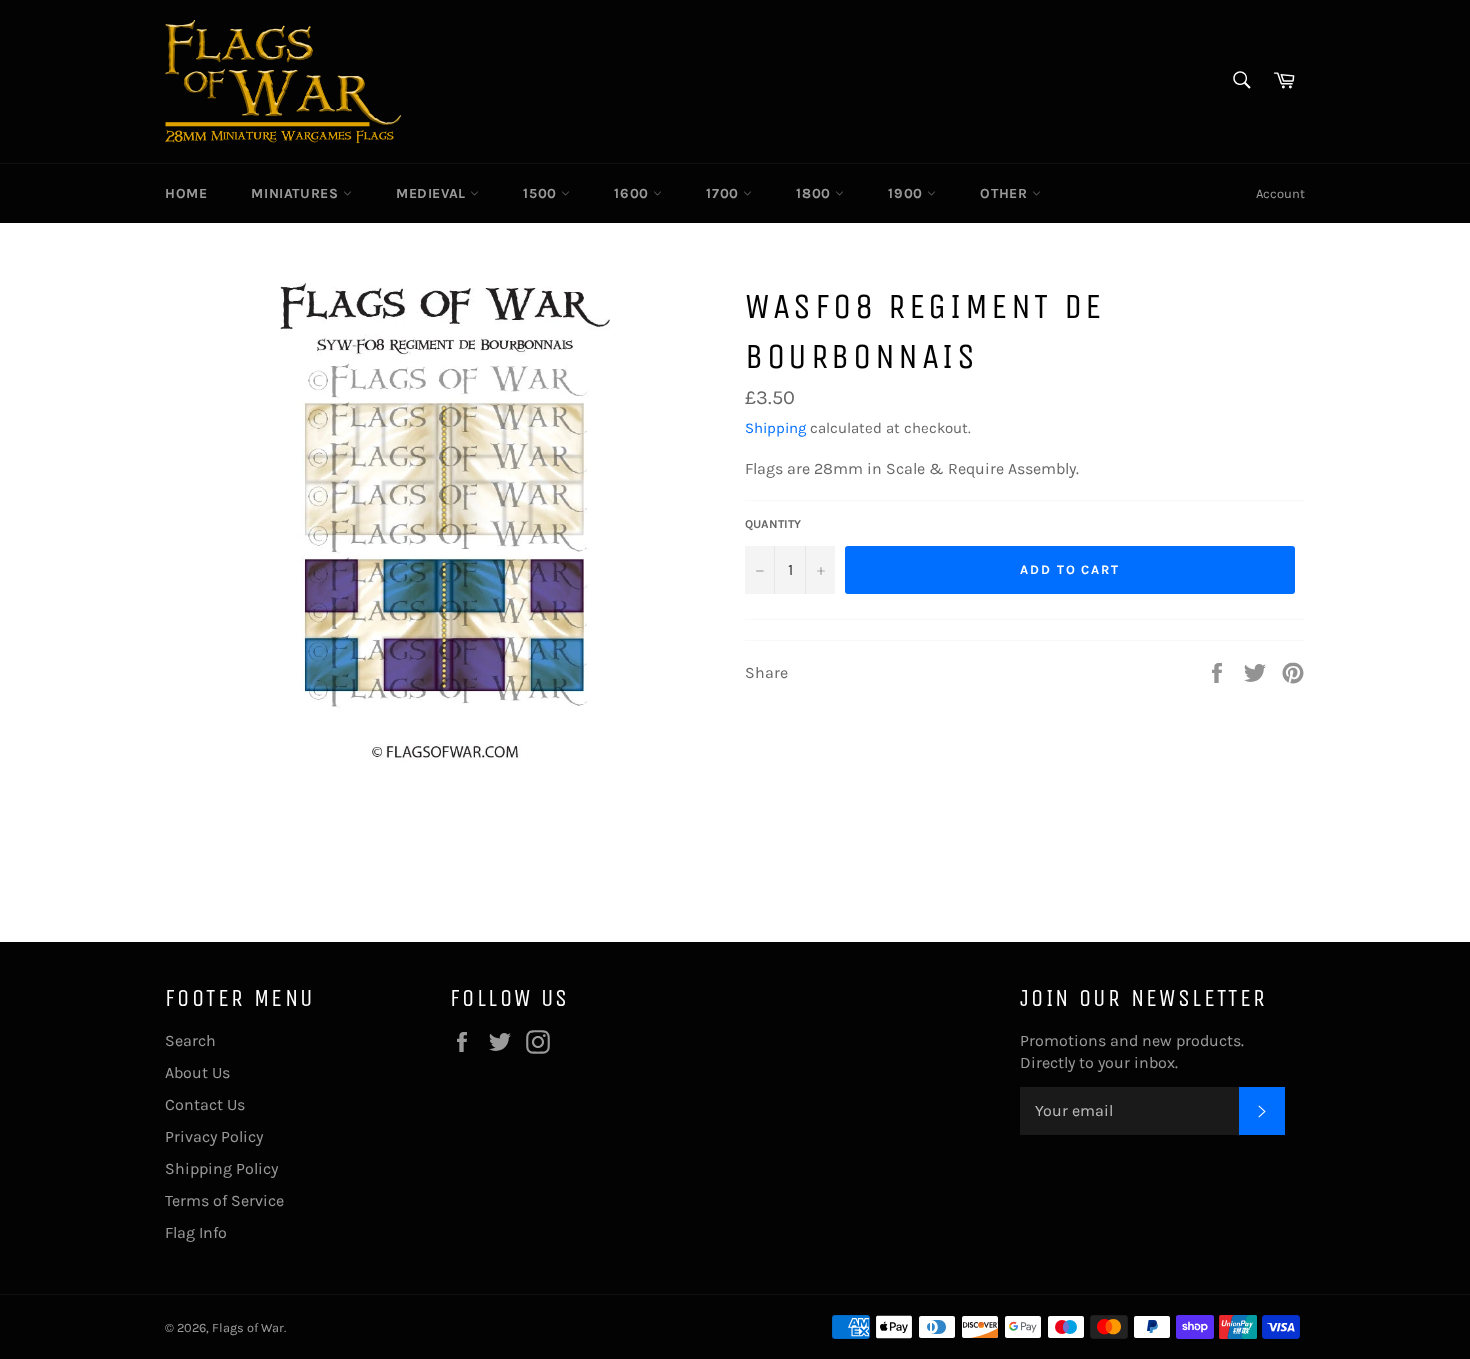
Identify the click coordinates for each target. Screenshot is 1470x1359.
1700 (724, 193)
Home (186, 193)
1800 (815, 193)
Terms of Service (224, 1200)
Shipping (775, 428)
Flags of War (248, 1327)
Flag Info (196, 1232)
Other (1006, 193)
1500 (542, 193)
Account (1280, 193)
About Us (197, 1072)
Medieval (433, 193)
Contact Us (205, 1104)
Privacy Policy (214, 1136)
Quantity (773, 524)
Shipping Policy (221, 1168)
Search (190, 1040)
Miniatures (297, 193)
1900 (907, 193)
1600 (633, 193)
